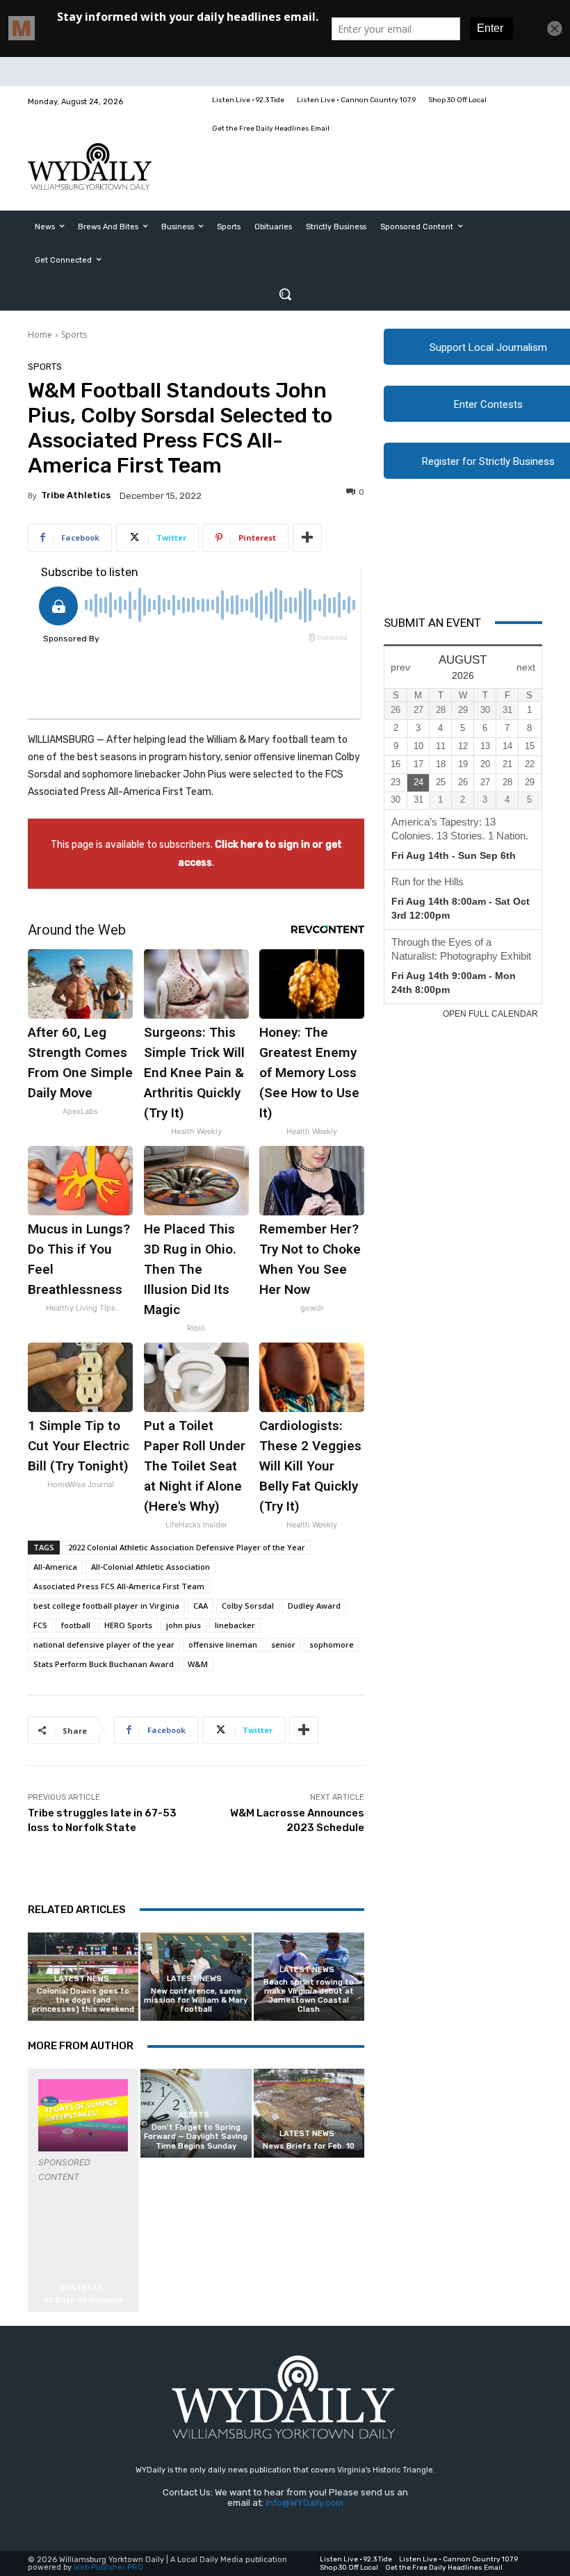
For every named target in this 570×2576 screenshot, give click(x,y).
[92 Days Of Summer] (83, 2115)
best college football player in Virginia (106, 1606)
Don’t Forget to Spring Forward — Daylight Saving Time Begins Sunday (196, 2136)
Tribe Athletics (76, 495)
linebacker (235, 1625)
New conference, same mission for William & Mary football (196, 2000)
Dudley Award (314, 1606)
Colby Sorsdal (248, 1606)
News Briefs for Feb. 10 (309, 2146)
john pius (184, 1625)
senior (283, 1644)
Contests (82, 2288)
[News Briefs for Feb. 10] (309, 2113)
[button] (285, 294)
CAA (201, 1606)
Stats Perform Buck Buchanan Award (104, 1664)
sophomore (332, 1644)
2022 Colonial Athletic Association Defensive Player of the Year (187, 1547)
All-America (55, 1567)
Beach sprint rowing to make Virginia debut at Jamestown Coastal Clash (309, 1996)
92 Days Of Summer (83, 2300)
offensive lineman (223, 1644)
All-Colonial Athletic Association (150, 1567)
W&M (198, 1664)
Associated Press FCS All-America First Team (119, 1586)
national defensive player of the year (104, 1644)
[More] (307, 538)
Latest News (82, 1979)
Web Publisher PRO (108, 2567)
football (76, 1625)
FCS (40, 1625)
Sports (74, 335)
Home (40, 335)
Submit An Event (432, 623)
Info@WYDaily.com (304, 2503)
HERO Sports (128, 1625)
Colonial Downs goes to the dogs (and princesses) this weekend (83, 2000)
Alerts (194, 2115)
